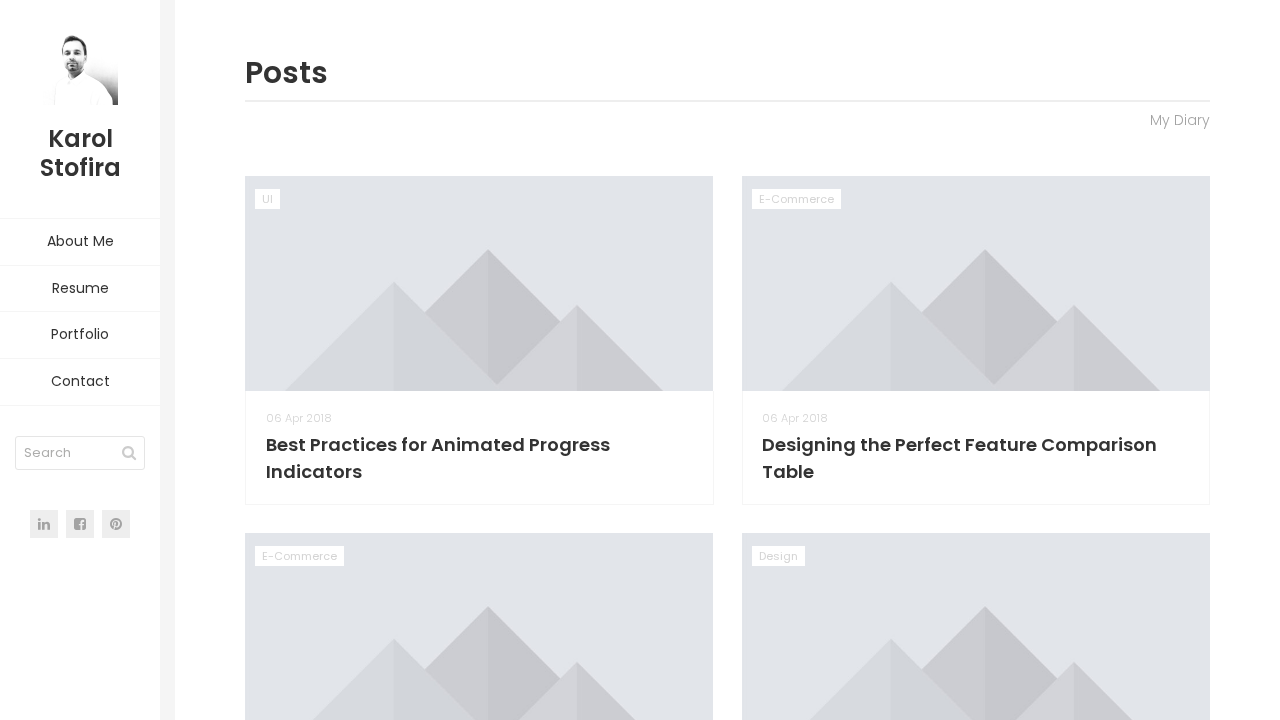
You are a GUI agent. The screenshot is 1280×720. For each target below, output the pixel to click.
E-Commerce (796, 199)
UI (267, 199)
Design (778, 556)
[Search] (129, 453)
